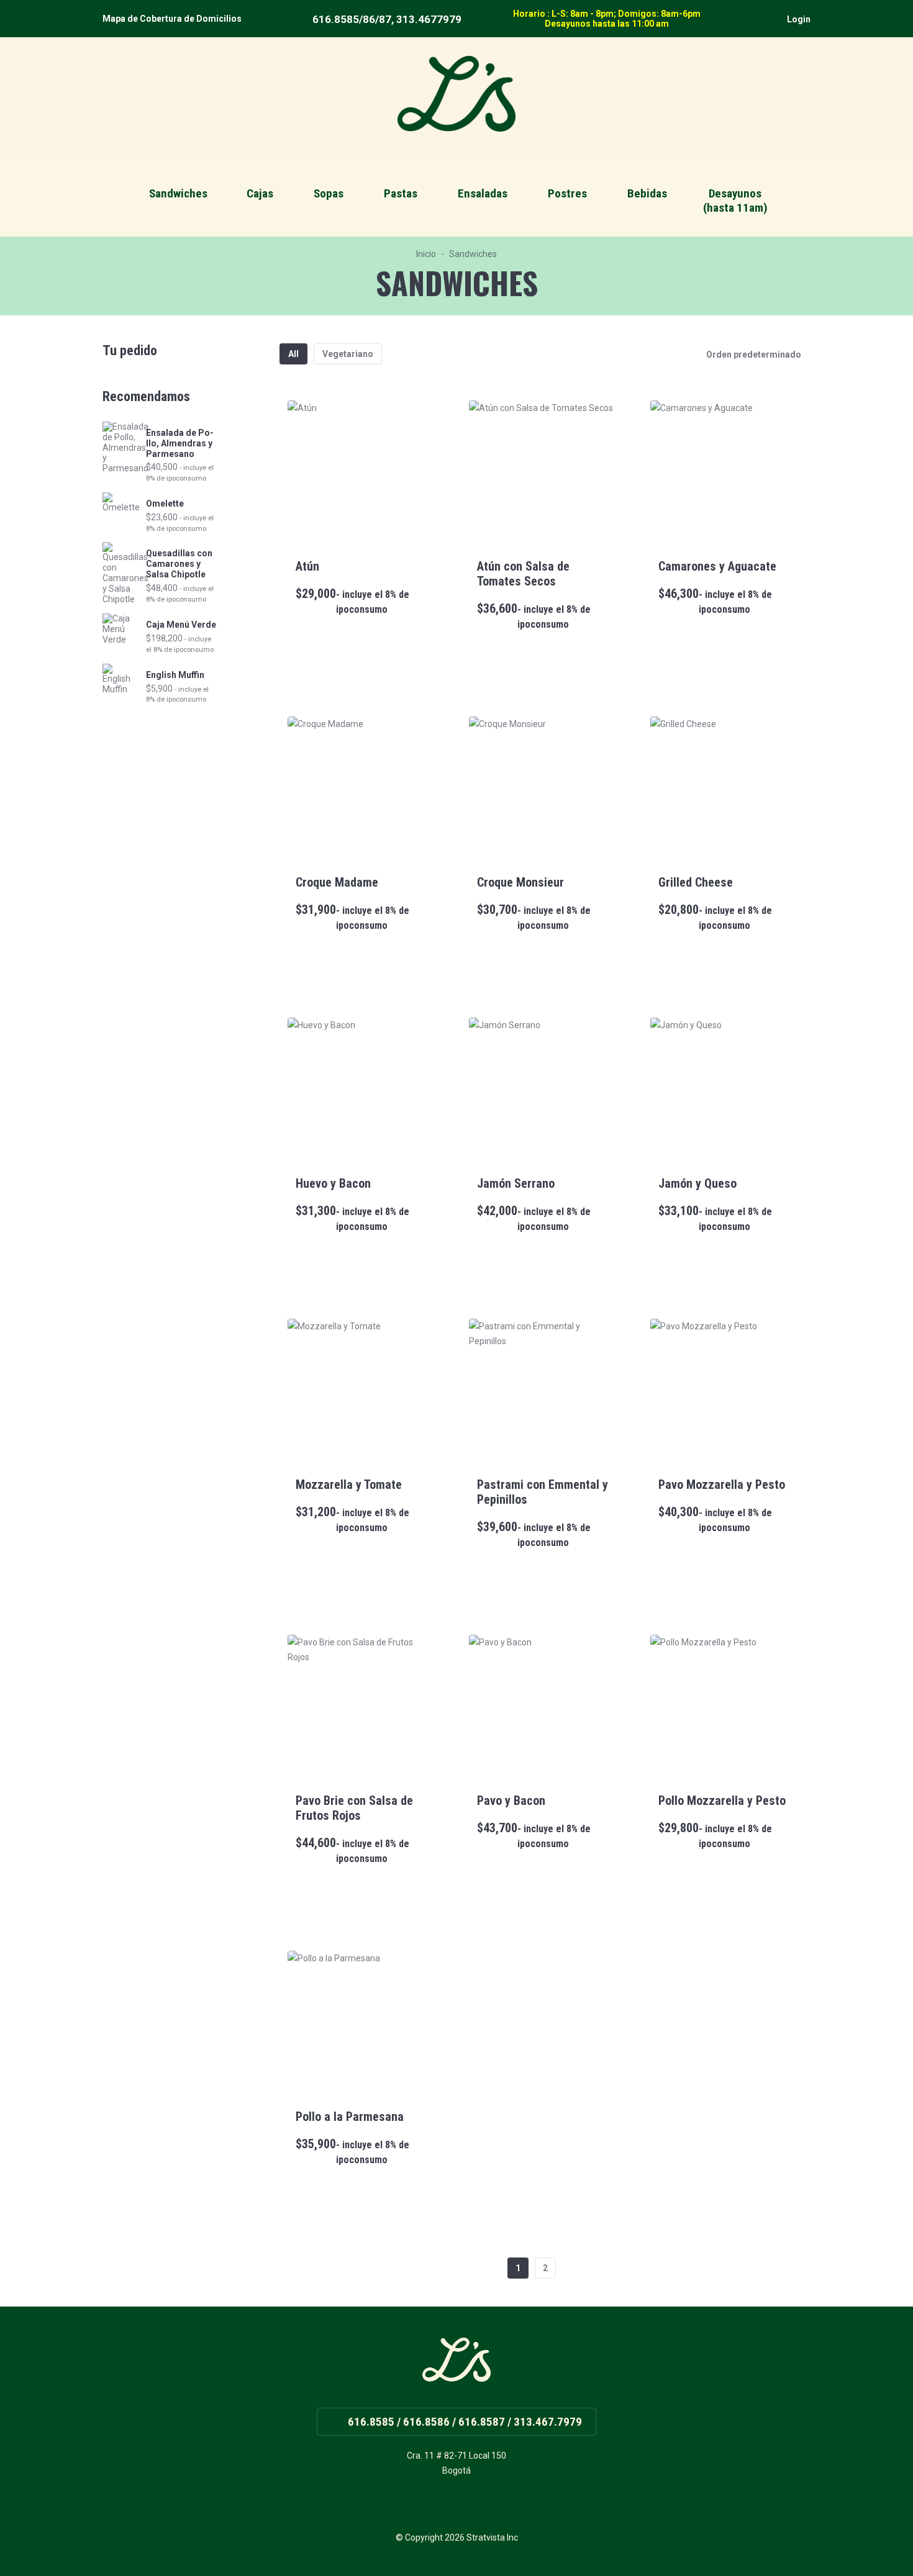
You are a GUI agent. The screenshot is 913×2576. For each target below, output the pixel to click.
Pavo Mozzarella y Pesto (722, 1485)
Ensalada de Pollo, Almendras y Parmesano (180, 443)
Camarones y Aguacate (717, 566)
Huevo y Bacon (333, 1183)
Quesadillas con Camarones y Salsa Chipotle (179, 564)
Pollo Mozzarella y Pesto (722, 1801)
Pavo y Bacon (511, 1801)
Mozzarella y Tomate (349, 1485)
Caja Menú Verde (181, 625)
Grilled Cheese (696, 882)
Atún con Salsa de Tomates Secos (523, 574)
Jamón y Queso (697, 1183)
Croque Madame (337, 882)
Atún (307, 566)
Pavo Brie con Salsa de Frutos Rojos (354, 1808)
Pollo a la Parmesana (350, 2117)
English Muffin (175, 675)
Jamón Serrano (516, 1183)
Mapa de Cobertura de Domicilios (172, 19)
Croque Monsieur (520, 882)
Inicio (426, 254)
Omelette (165, 504)
